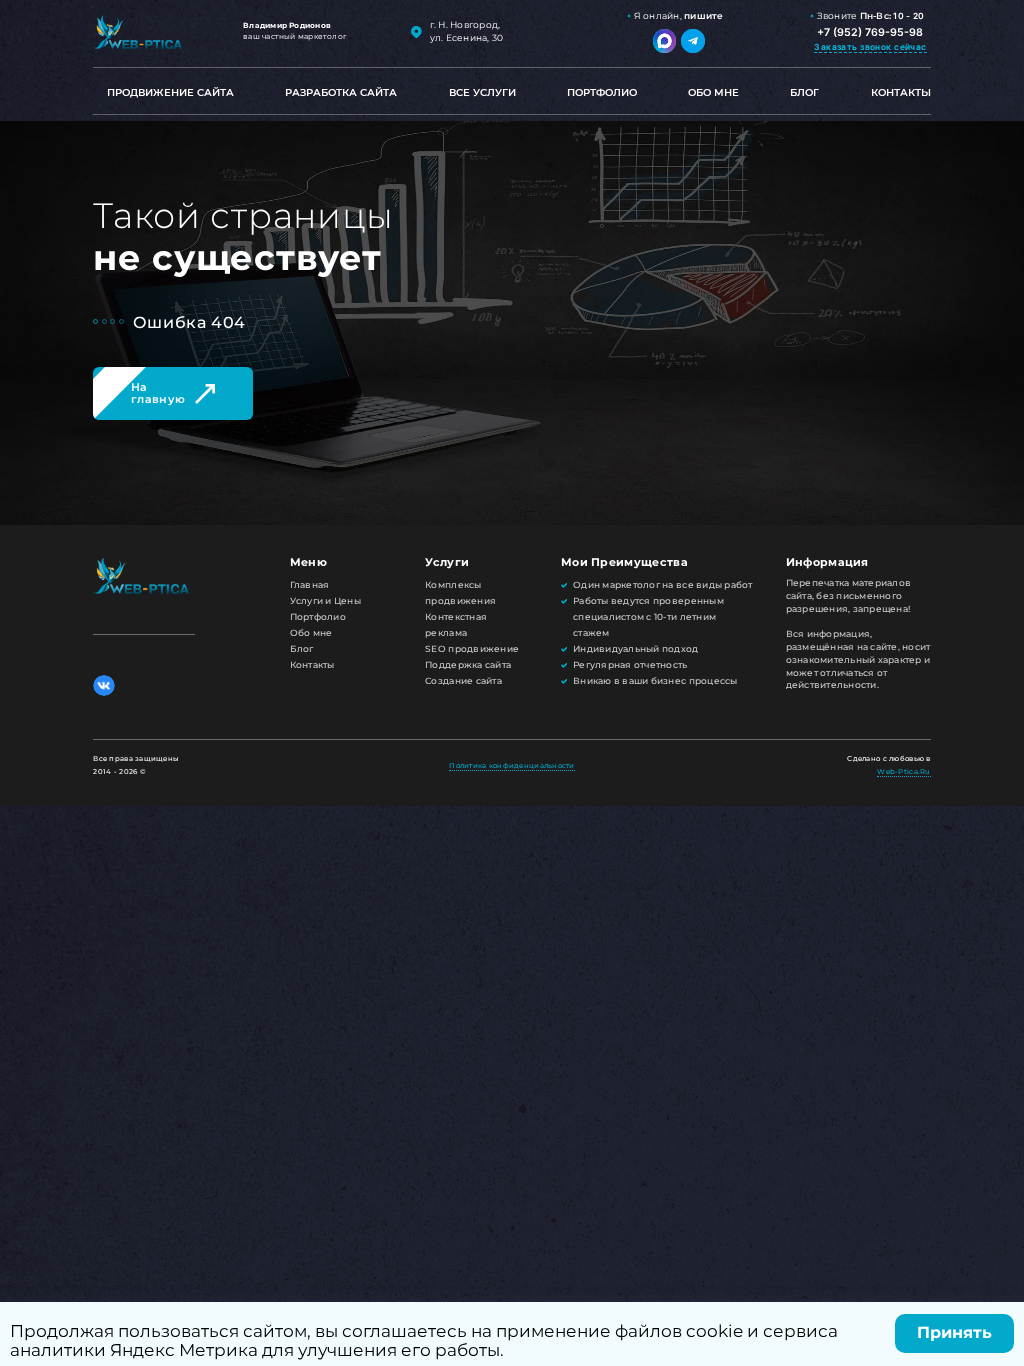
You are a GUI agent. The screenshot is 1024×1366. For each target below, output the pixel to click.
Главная (310, 585)
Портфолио (602, 92)
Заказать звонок (870, 47)
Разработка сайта (341, 92)
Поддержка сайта (468, 665)
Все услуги (482, 92)
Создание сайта (463, 681)
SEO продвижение (472, 649)
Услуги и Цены (325, 601)
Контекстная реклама (456, 625)
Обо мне (713, 92)
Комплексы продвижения (460, 593)
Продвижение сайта (170, 92)
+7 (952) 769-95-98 (870, 32)
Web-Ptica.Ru (903, 771)
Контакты (901, 92)
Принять (954, 1332)
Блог (804, 92)
